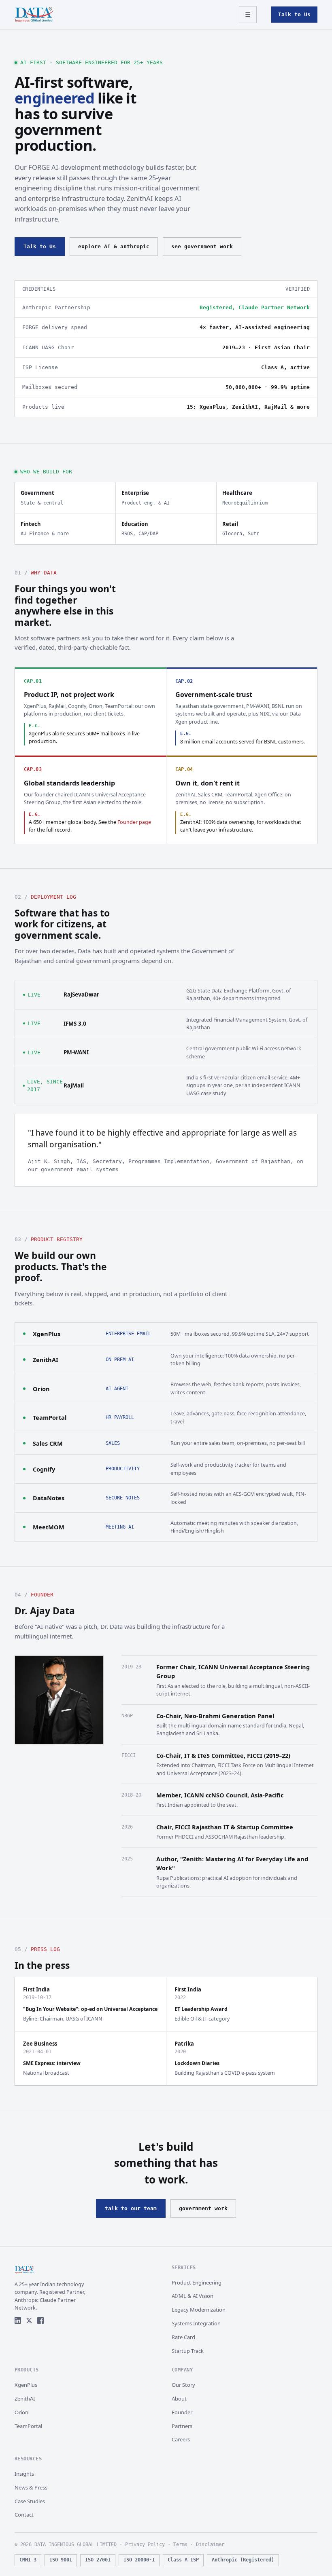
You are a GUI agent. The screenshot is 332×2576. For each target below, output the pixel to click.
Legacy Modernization (199, 2310)
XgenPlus (47, 1334)
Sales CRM (48, 1443)
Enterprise (146, 497)
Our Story (183, 2385)
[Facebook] (40, 2321)
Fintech (45, 528)
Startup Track (188, 2351)
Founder (182, 2412)
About (179, 2399)
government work (203, 2208)
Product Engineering (197, 2283)
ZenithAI (46, 1360)
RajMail (74, 1085)
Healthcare (245, 497)
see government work (202, 246)
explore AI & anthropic (114, 246)
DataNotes (49, 1498)
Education (140, 528)
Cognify (44, 1469)
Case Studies (30, 2501)
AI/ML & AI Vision (193, 2296)
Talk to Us (294, 14)
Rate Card (183, 2337)
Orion (41, 1389)
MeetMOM (49, 1527)
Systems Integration (196, 2323)
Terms (180, 2544)
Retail (241, 528)
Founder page (134, 822)
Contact (24, 2515)
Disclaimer (210, 2544)
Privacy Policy (145, 2544)
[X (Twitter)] (29, 2321)
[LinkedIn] (18, 2321)
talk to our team (131, 2208)
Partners (182, 2426)
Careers (181, 2439)
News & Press (31, 2487)
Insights (24, 2474)
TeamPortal (50, 1417)
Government (42, 497)
